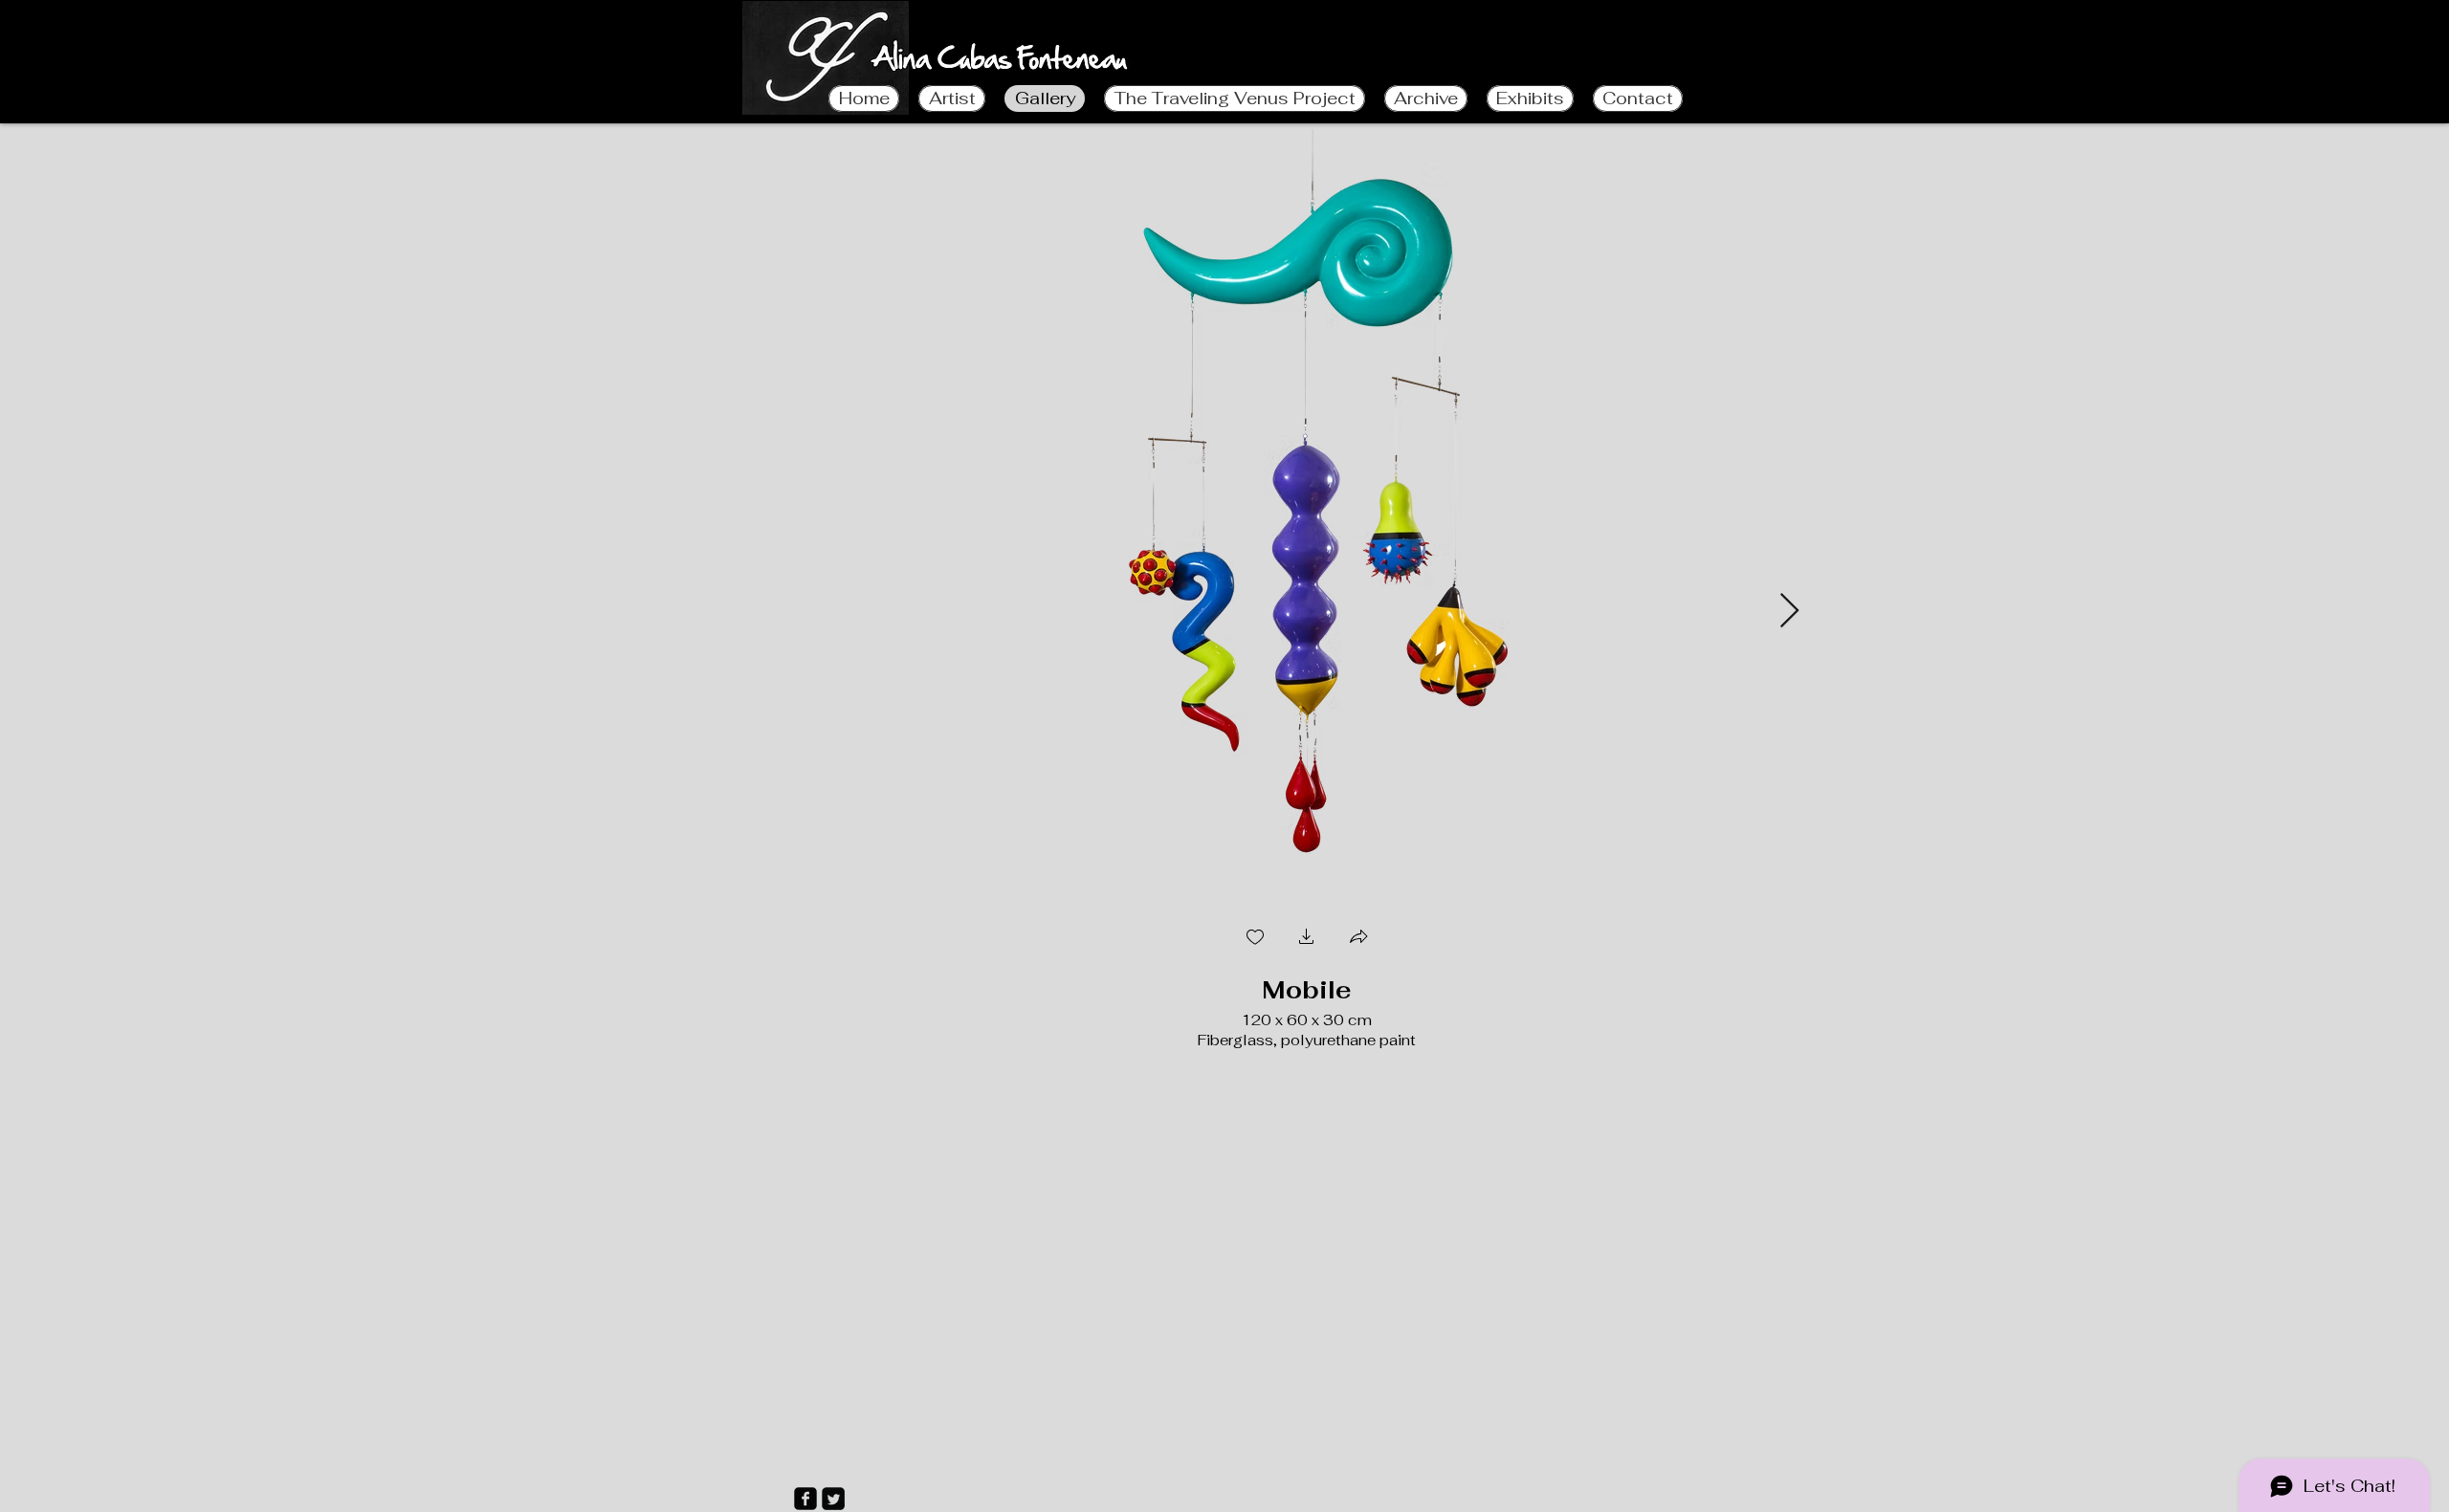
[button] (1307, 939)
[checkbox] (1255, 939)
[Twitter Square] (833, 1499)
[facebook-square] (805, 1499)
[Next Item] (1789, 612)
